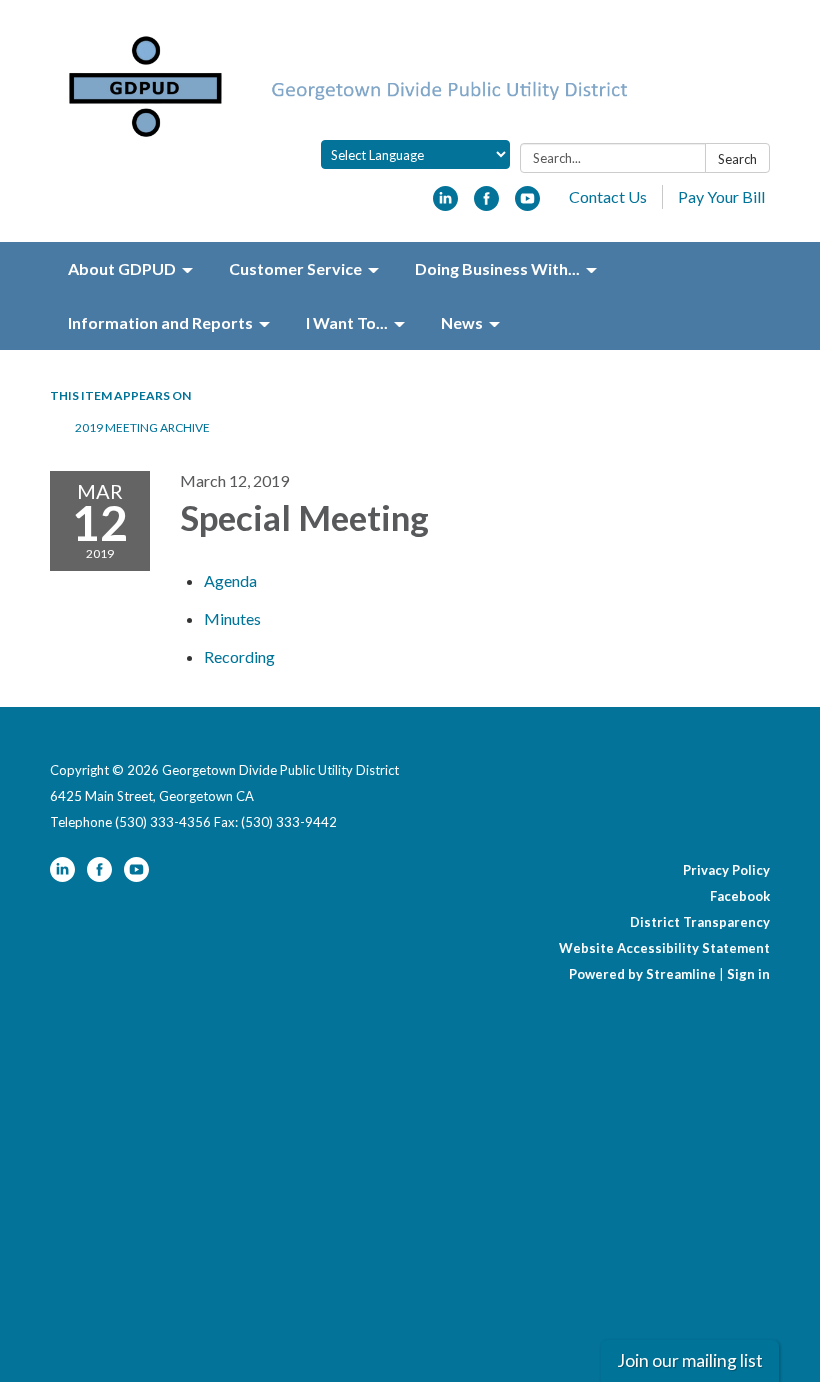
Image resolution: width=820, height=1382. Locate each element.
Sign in (748, 974)
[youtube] (527, 204)
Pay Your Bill (721, 196)
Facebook (740, 896)
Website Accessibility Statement (664, 948)
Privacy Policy (726, 870)
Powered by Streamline (642, 974)
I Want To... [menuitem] (347, 322)
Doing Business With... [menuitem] (497, 268)
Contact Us (608, 196)
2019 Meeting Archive (142, 427)
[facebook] (486, 204)
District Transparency (700, 922)
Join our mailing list (690, 1360)
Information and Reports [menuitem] (160, 322)
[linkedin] (445, 204)
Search (737, 159)
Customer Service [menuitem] (295, 268)
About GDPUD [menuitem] (122, 268)
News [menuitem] (462, 322)
